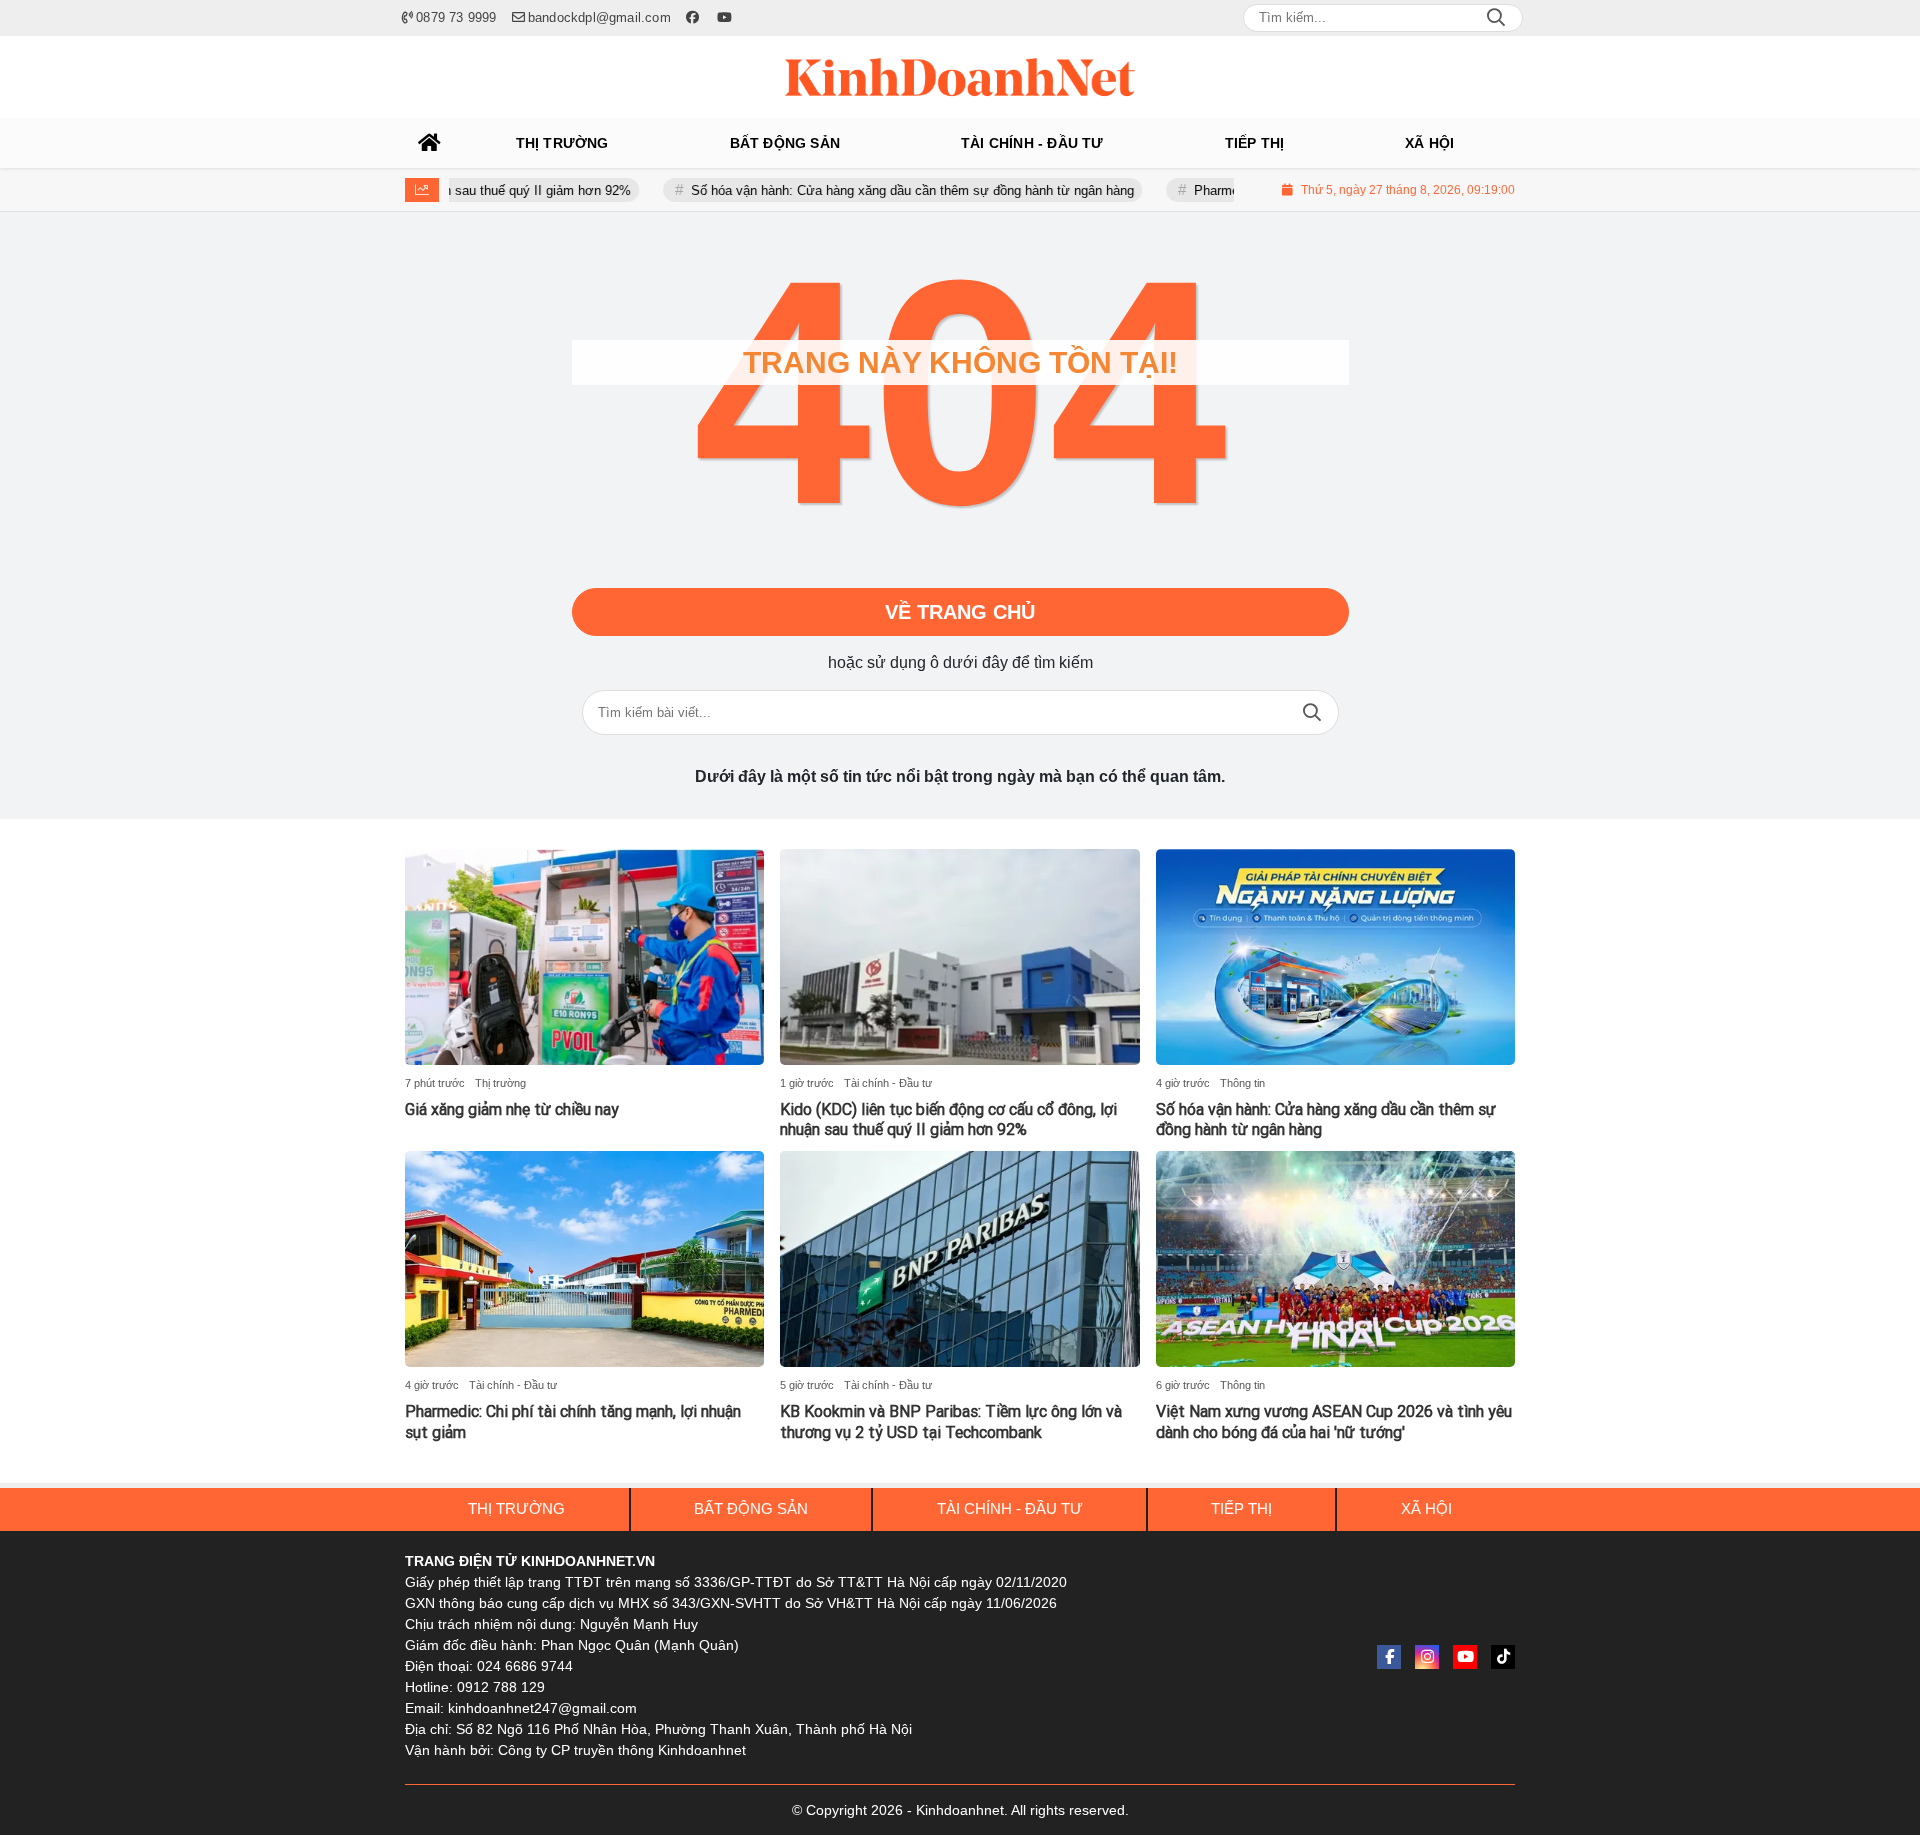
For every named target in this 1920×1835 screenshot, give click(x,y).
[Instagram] (1427, 1657)
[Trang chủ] (430, 143)
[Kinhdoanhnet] (960, 77)
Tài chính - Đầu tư (888, 1083)
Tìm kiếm (1312, 712)
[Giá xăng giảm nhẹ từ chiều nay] (584, 957)
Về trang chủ (960, 612)
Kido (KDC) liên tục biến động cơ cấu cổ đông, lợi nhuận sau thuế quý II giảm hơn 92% (948, 1120)
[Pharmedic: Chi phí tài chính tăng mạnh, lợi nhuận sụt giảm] (584, 1259)
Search (1496, 18)
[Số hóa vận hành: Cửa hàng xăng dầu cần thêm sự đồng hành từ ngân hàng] (1335, 957)
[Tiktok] (1503, 1657)
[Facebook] (1389, 1657)
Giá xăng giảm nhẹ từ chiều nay (512, 1109)
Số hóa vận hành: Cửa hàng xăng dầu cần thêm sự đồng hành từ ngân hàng (866, 190)
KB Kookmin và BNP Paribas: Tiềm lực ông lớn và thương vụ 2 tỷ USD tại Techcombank (951, 1422)
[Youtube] (1465, 1657)
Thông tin (1242, 1083)
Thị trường (500, 1083)
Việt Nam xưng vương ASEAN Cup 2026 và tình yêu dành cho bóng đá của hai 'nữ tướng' (1334, 1422)
